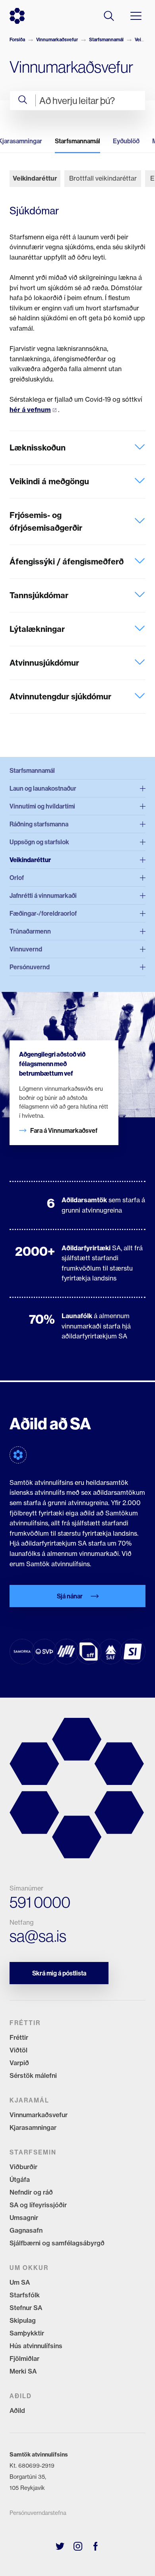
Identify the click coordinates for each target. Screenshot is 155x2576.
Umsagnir (24, 2218)
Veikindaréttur (35, 178)
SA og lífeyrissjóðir (38, 2205)
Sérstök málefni (33, 2075)
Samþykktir (27, 2333)
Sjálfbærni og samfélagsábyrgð (57, 2243)
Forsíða (17, 39)
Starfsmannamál (106, 39)
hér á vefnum (30, 410)
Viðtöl (18, 2050)
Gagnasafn (26, 2230)
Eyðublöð (126, 141)
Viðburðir (23, 2167)
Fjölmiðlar (24, 2358)
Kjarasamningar (33, 2127)
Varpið (19, 2063)
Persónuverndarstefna (38, 2513)
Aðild (17, 2410)
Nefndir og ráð (31, 2192)
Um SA (20, 2282)
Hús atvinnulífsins (36, 2346)
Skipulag (23, 2320)
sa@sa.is (38, 1936)
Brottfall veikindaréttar (103, 178)
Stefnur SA (26, 2308)
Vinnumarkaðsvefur (57, 39)
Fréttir (19, 2037)
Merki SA (23, 2371)
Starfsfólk (25, 2295)
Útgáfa (20, 2179)
